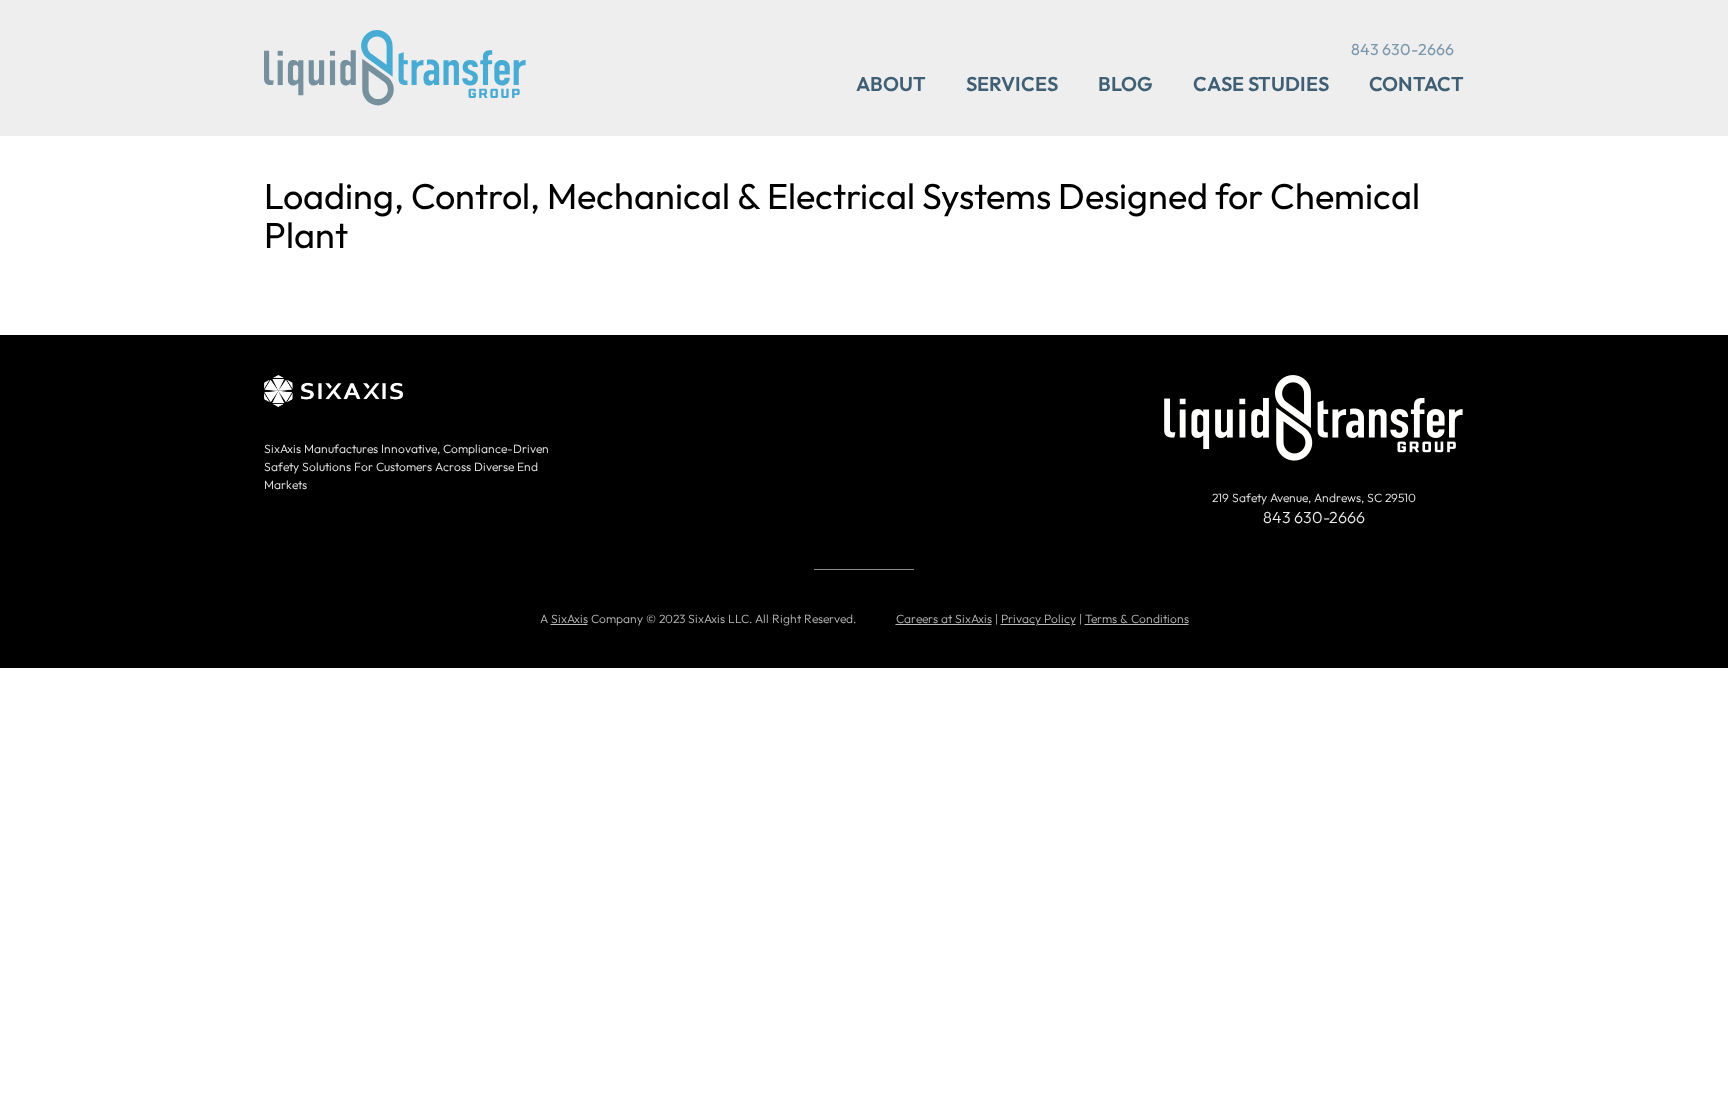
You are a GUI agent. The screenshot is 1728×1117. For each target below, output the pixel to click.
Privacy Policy (1038, 618)
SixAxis (569, 618)
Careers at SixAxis (944, 618)
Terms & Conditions (1137, 618)
